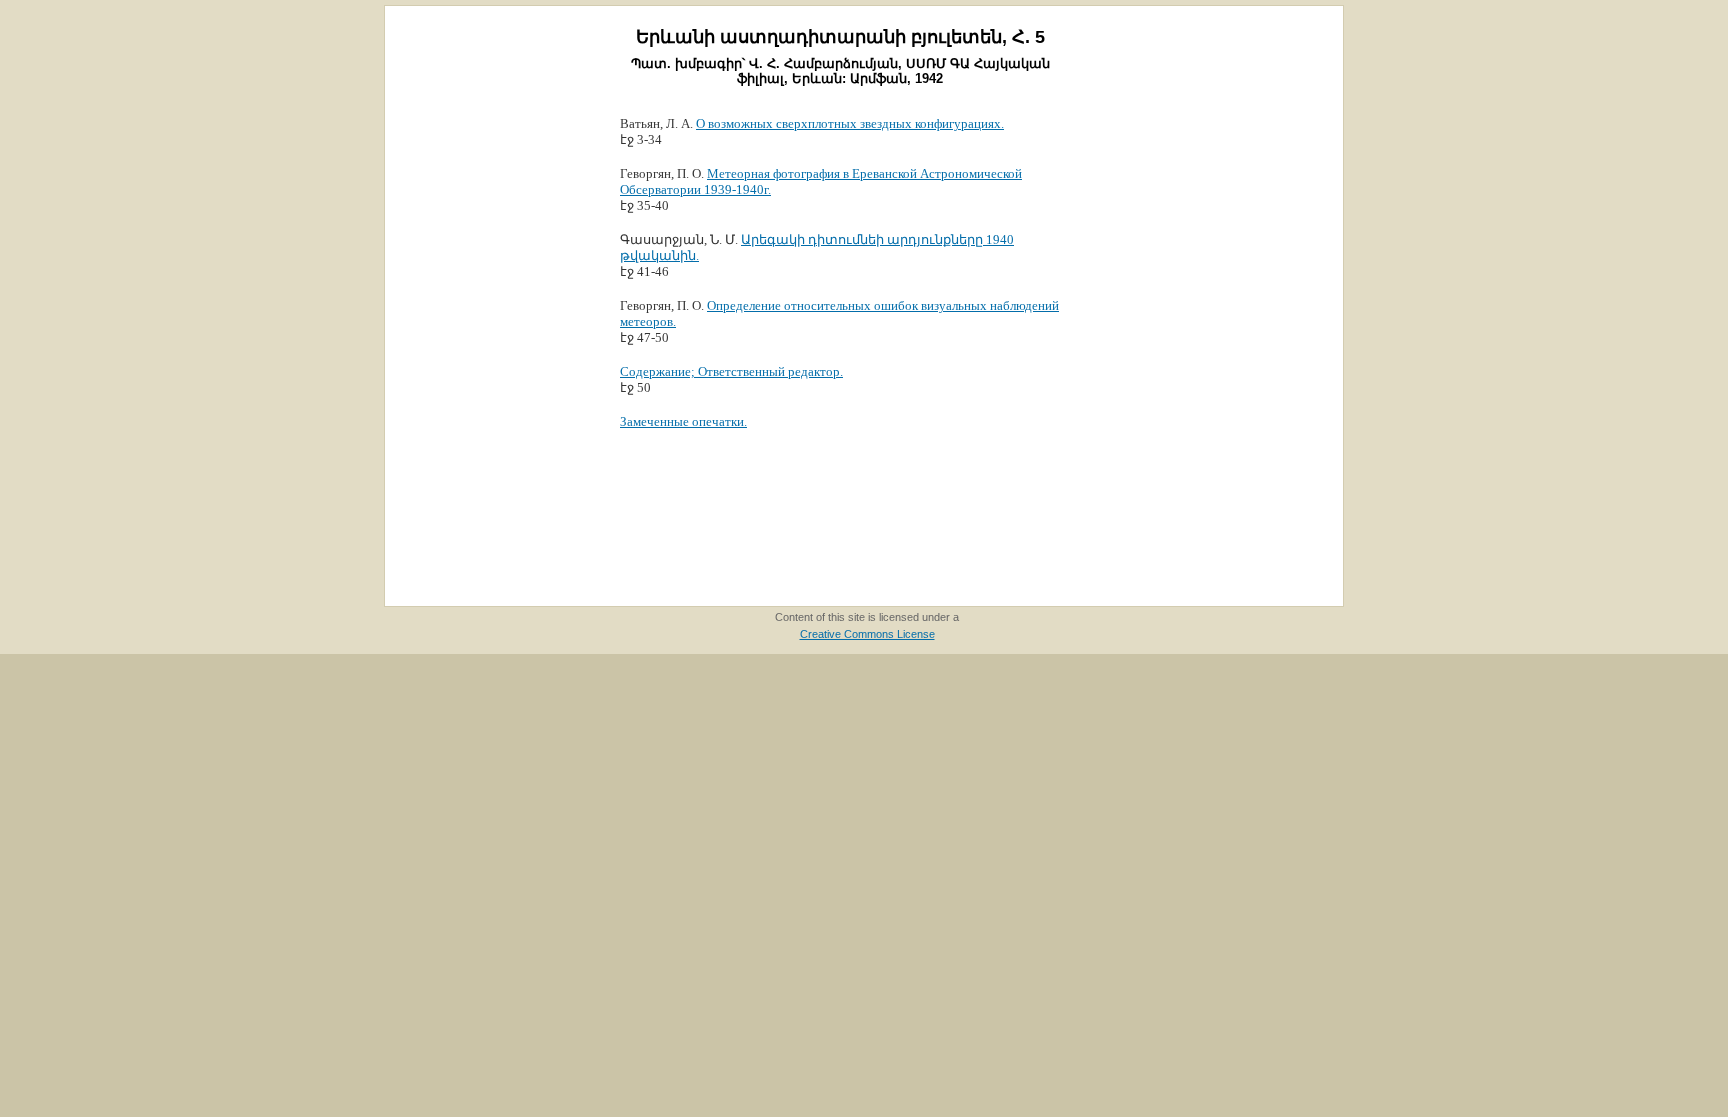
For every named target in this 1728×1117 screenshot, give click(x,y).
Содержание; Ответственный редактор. (731, 371)
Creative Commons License (867, 634)
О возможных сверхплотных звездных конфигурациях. (850, 123)
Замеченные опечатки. (683, 421)
